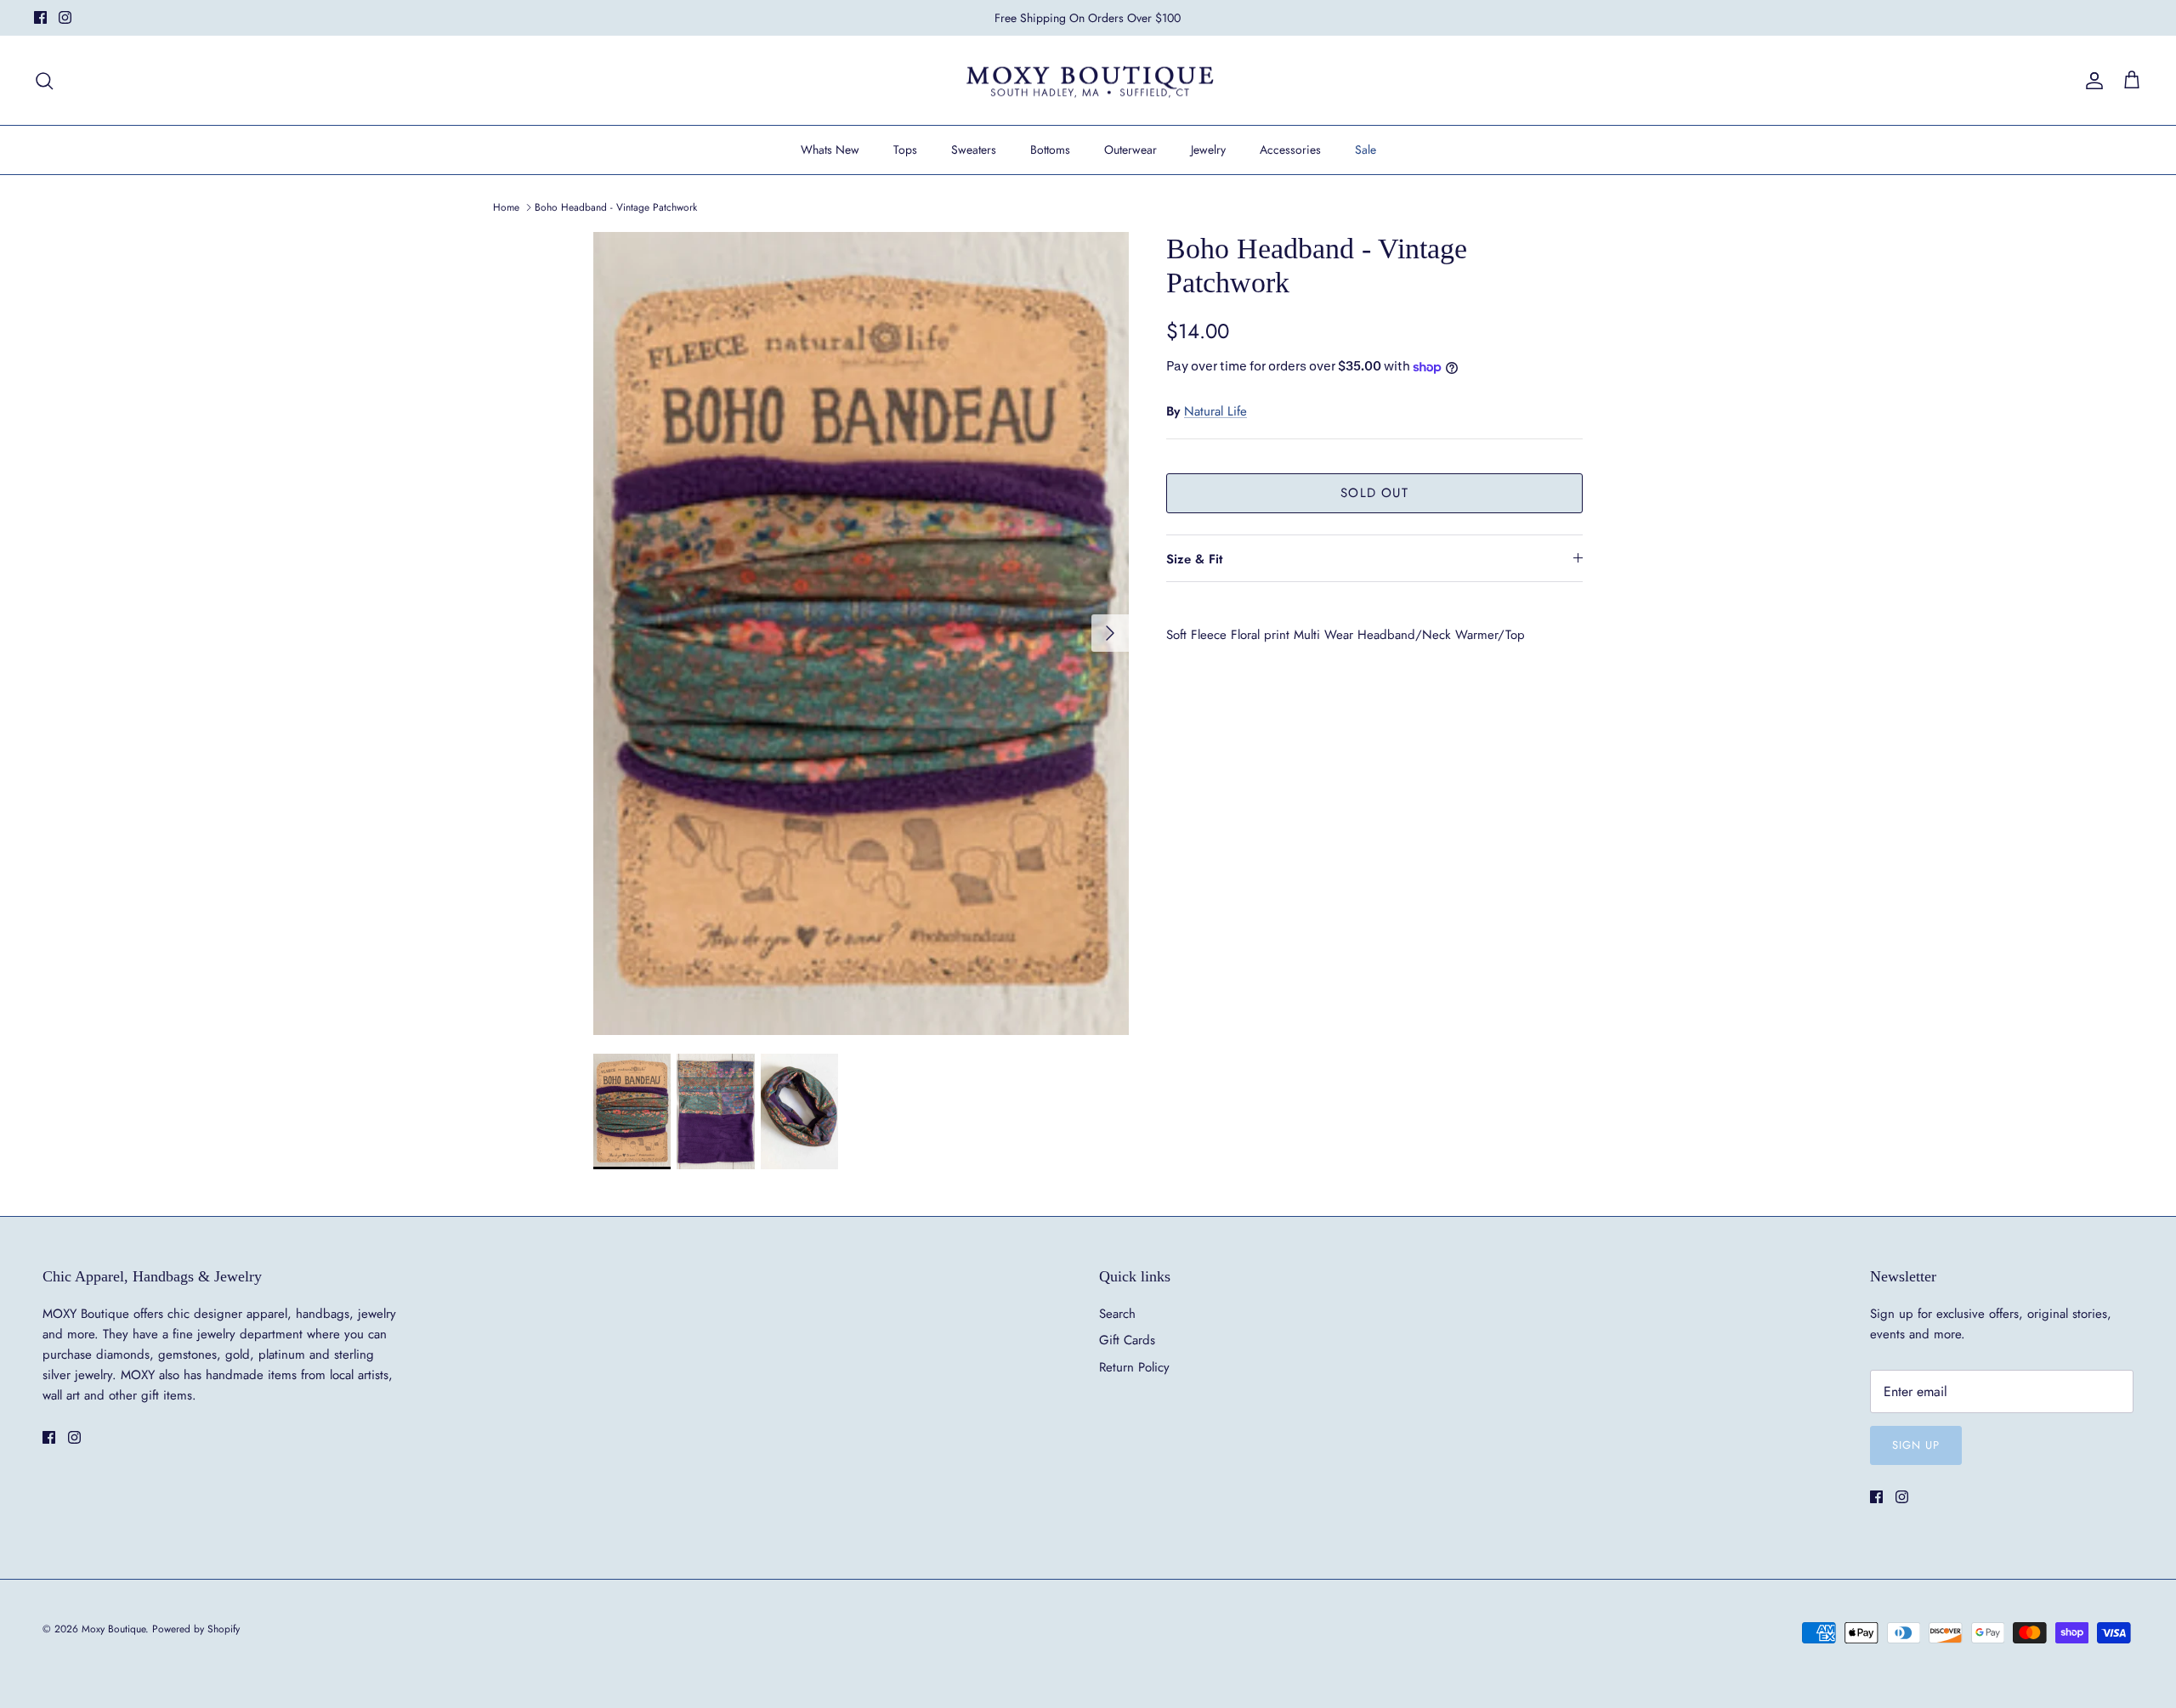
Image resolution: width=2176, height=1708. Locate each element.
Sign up (1916, 1445)
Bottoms (1050, 150)
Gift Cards (1127, 1340)
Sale (1366, 150)
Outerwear (1130, 150)
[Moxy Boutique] (1088, 81)
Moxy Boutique (113, 1629)
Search (1117, 1314)
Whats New (830, 150)
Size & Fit (1194, 559)
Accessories (1290, 150)
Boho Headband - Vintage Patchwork (616, 207)
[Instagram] (65, 17)
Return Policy (1134, 1367)
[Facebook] (40, 17)
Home (506, 207)
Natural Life (1215, 411)
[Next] (1110, 633)
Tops (905, 150)
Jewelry (1208, 150)
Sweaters (974, 150)
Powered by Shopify (196, 1629)
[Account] (2091, 81)
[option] (861, 633)
